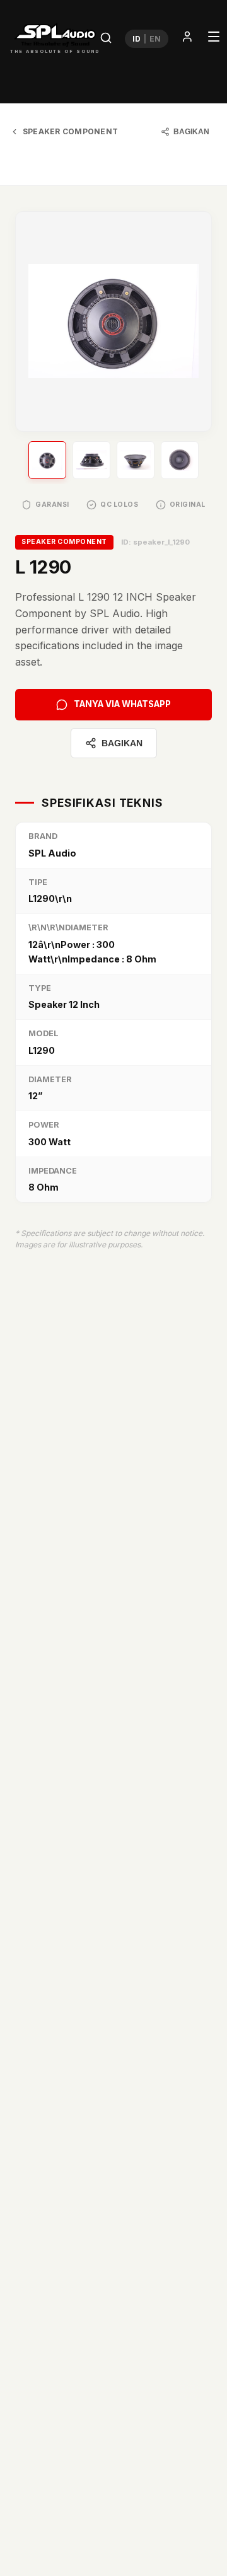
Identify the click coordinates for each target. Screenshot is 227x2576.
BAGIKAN (191, 132)
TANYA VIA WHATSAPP (122, 704)
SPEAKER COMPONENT (70, 131)
